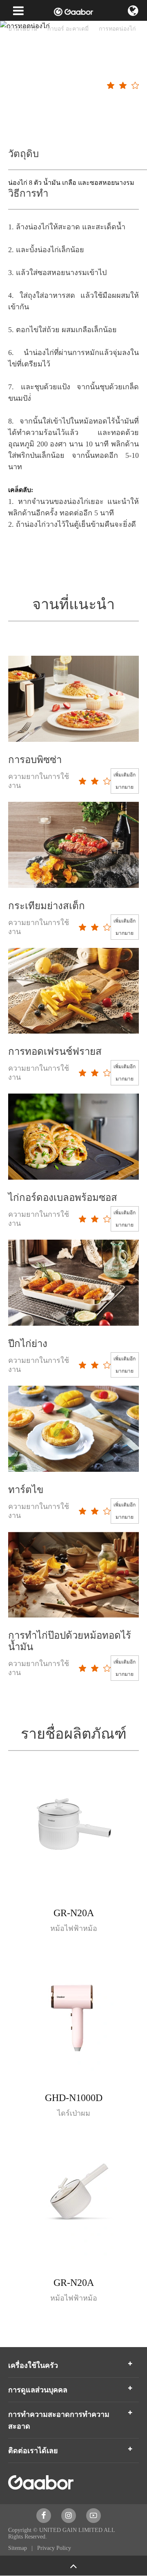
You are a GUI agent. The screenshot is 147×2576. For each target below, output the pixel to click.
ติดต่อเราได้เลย (33, 2451)
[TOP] (73, 2566)
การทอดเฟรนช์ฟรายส (55, 1052)
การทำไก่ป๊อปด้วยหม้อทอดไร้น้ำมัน (70, 1641)
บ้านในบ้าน (23, 29)
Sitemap (18, 2548)
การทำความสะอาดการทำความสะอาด (59, 2420)
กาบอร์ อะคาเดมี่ (68, 29)
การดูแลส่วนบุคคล (38, 2390)
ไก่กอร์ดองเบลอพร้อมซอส (63, 1198)
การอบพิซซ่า (35, 760)
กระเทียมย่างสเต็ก (47, 906)
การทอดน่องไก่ (117, 29)
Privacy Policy (54, 2548)
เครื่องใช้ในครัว (33, 2365)
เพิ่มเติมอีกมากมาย (125, 781)
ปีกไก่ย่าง (28, 1344)
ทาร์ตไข (26, 1490)
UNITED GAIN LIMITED (71, 2530)
